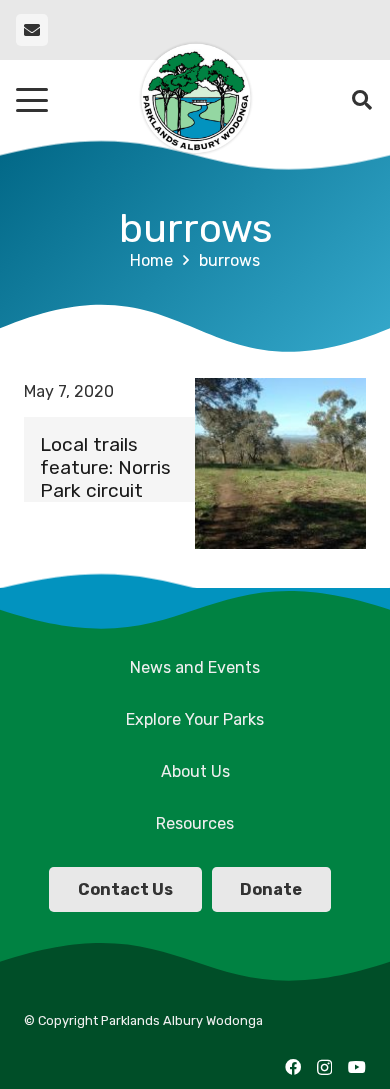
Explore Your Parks (195, 719)
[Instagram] (324, 1068)
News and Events (195, 667)
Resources (195, 823)
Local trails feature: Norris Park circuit (105, 467)
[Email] (32, 30)
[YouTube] (357, 1067)
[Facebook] (293, 1067)
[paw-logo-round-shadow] (195, 100)
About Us (195, 771)
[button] (32, 100)
